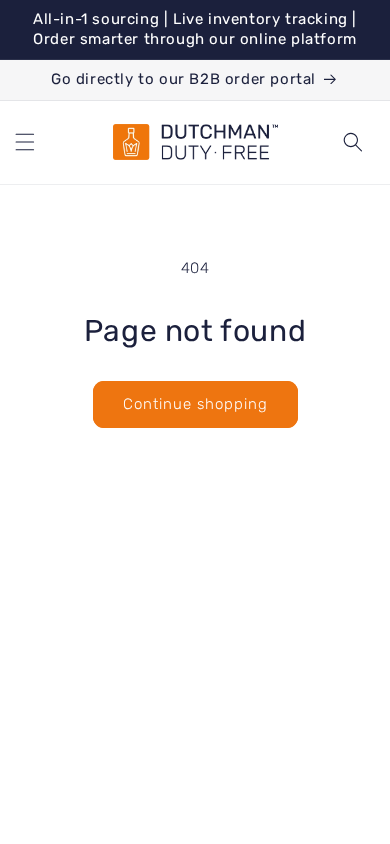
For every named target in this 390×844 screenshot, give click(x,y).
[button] (25, 142)
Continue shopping (195, 404)
